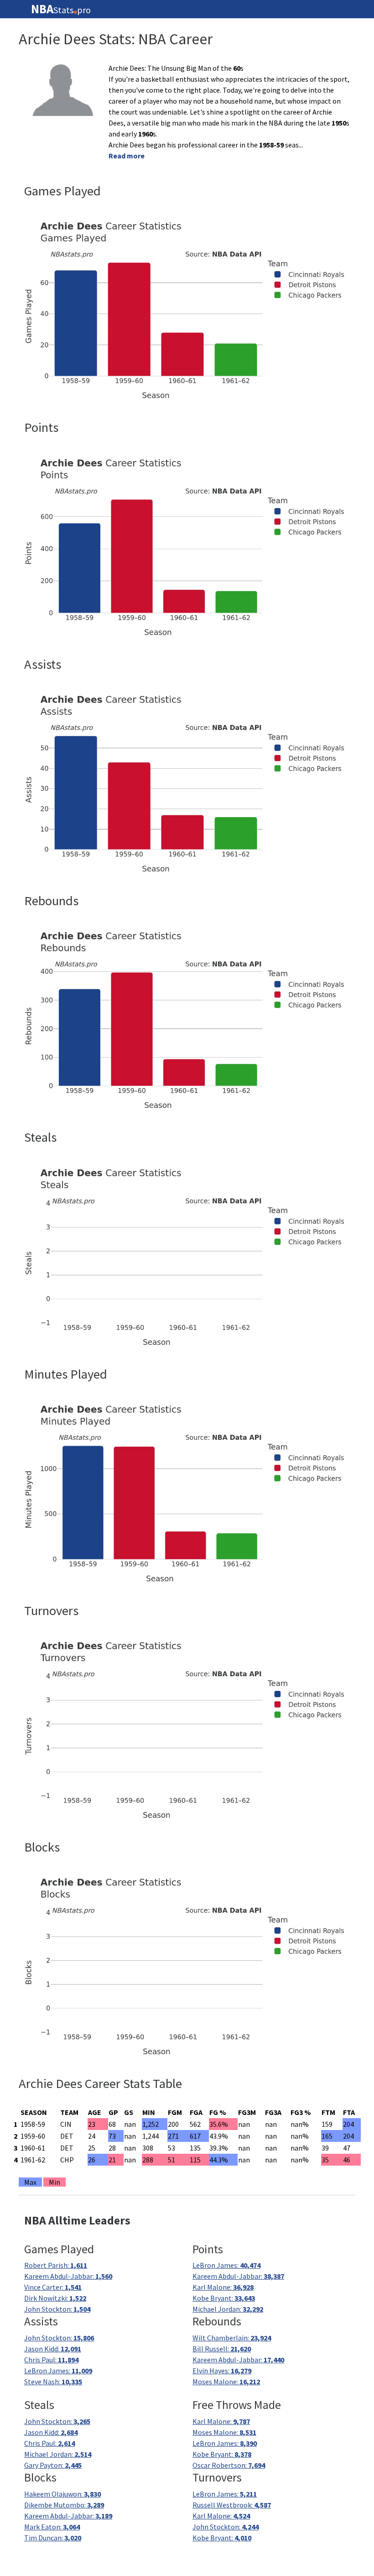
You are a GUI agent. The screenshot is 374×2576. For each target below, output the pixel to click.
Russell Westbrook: (232, 2505)
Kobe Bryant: (224, 2298)
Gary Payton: (53, 2465)
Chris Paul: (51, 2360)
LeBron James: (226, 2265)
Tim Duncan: (53, 2538)
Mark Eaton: (52, 2527)
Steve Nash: (53, 2382)
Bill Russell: (222, 2349)
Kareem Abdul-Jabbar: (68, 2276)
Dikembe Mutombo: (64, 2505)
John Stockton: (57, 2309)
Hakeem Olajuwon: (62, 2494)
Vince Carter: (53, 2287)
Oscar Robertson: (229, 2465)
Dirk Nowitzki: (55, 2298)
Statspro (61, 9)
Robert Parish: (56, 2265)
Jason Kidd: (53, 2349)
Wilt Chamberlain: (232, 2338)
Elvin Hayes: (222, 2371)
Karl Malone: (223, 2287)
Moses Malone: (226, 2382)
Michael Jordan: (228, 2309)
